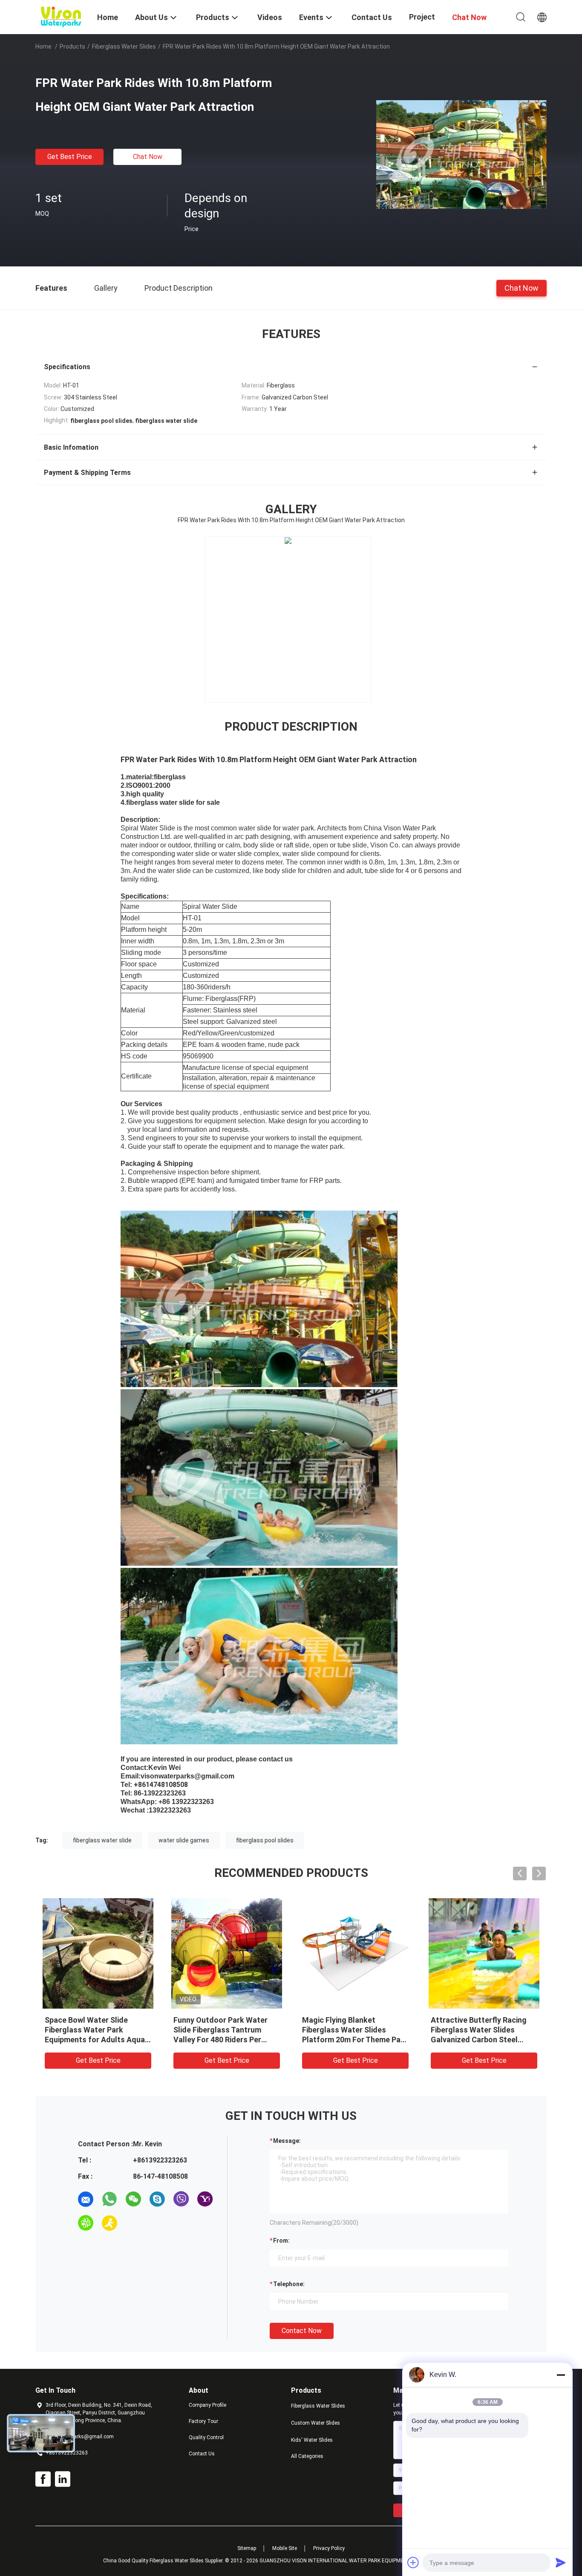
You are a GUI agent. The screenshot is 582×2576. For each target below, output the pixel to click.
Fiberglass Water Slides (124, 46)
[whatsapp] (109, 2199)
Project (422, 17)
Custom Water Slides (315, 2423)
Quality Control (206, 2437)
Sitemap (247, 2548)
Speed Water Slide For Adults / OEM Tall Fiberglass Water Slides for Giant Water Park (483, 2030)
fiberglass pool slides (265, 1840)
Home (43, 46)
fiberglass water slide (102, 1840)
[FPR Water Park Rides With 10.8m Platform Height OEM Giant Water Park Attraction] (461, 154)
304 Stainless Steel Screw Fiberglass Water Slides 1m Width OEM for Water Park (222, 2030)
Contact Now (302, 2331)
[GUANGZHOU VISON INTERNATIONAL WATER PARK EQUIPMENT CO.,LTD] (61, 16)
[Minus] (561, 2375)
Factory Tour (203, 2421)
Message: (287, 2141)
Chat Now (148, 157)
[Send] (561, 2562)
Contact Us (202, 2454)
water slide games (184, 1840)
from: (281, 2241)
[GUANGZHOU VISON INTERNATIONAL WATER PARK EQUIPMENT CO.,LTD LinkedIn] (63, 2479)
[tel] (133, 2223)
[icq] (86, 2223)
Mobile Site (285, 2548)
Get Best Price (70, 157)
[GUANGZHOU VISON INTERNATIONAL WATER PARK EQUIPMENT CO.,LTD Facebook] (43, 2479)
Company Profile (207, 2405)
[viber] (181, 2199)
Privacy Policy (329, 2548)
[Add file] (413, 2562)
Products (72, 46)
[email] (86, 2199)
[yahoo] (205, 2199)
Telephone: (289, 2284)
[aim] (109, 2223)
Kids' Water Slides (312, 2440)
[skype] (157, 2199)
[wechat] (133, 2199)
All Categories (307, 2456)
